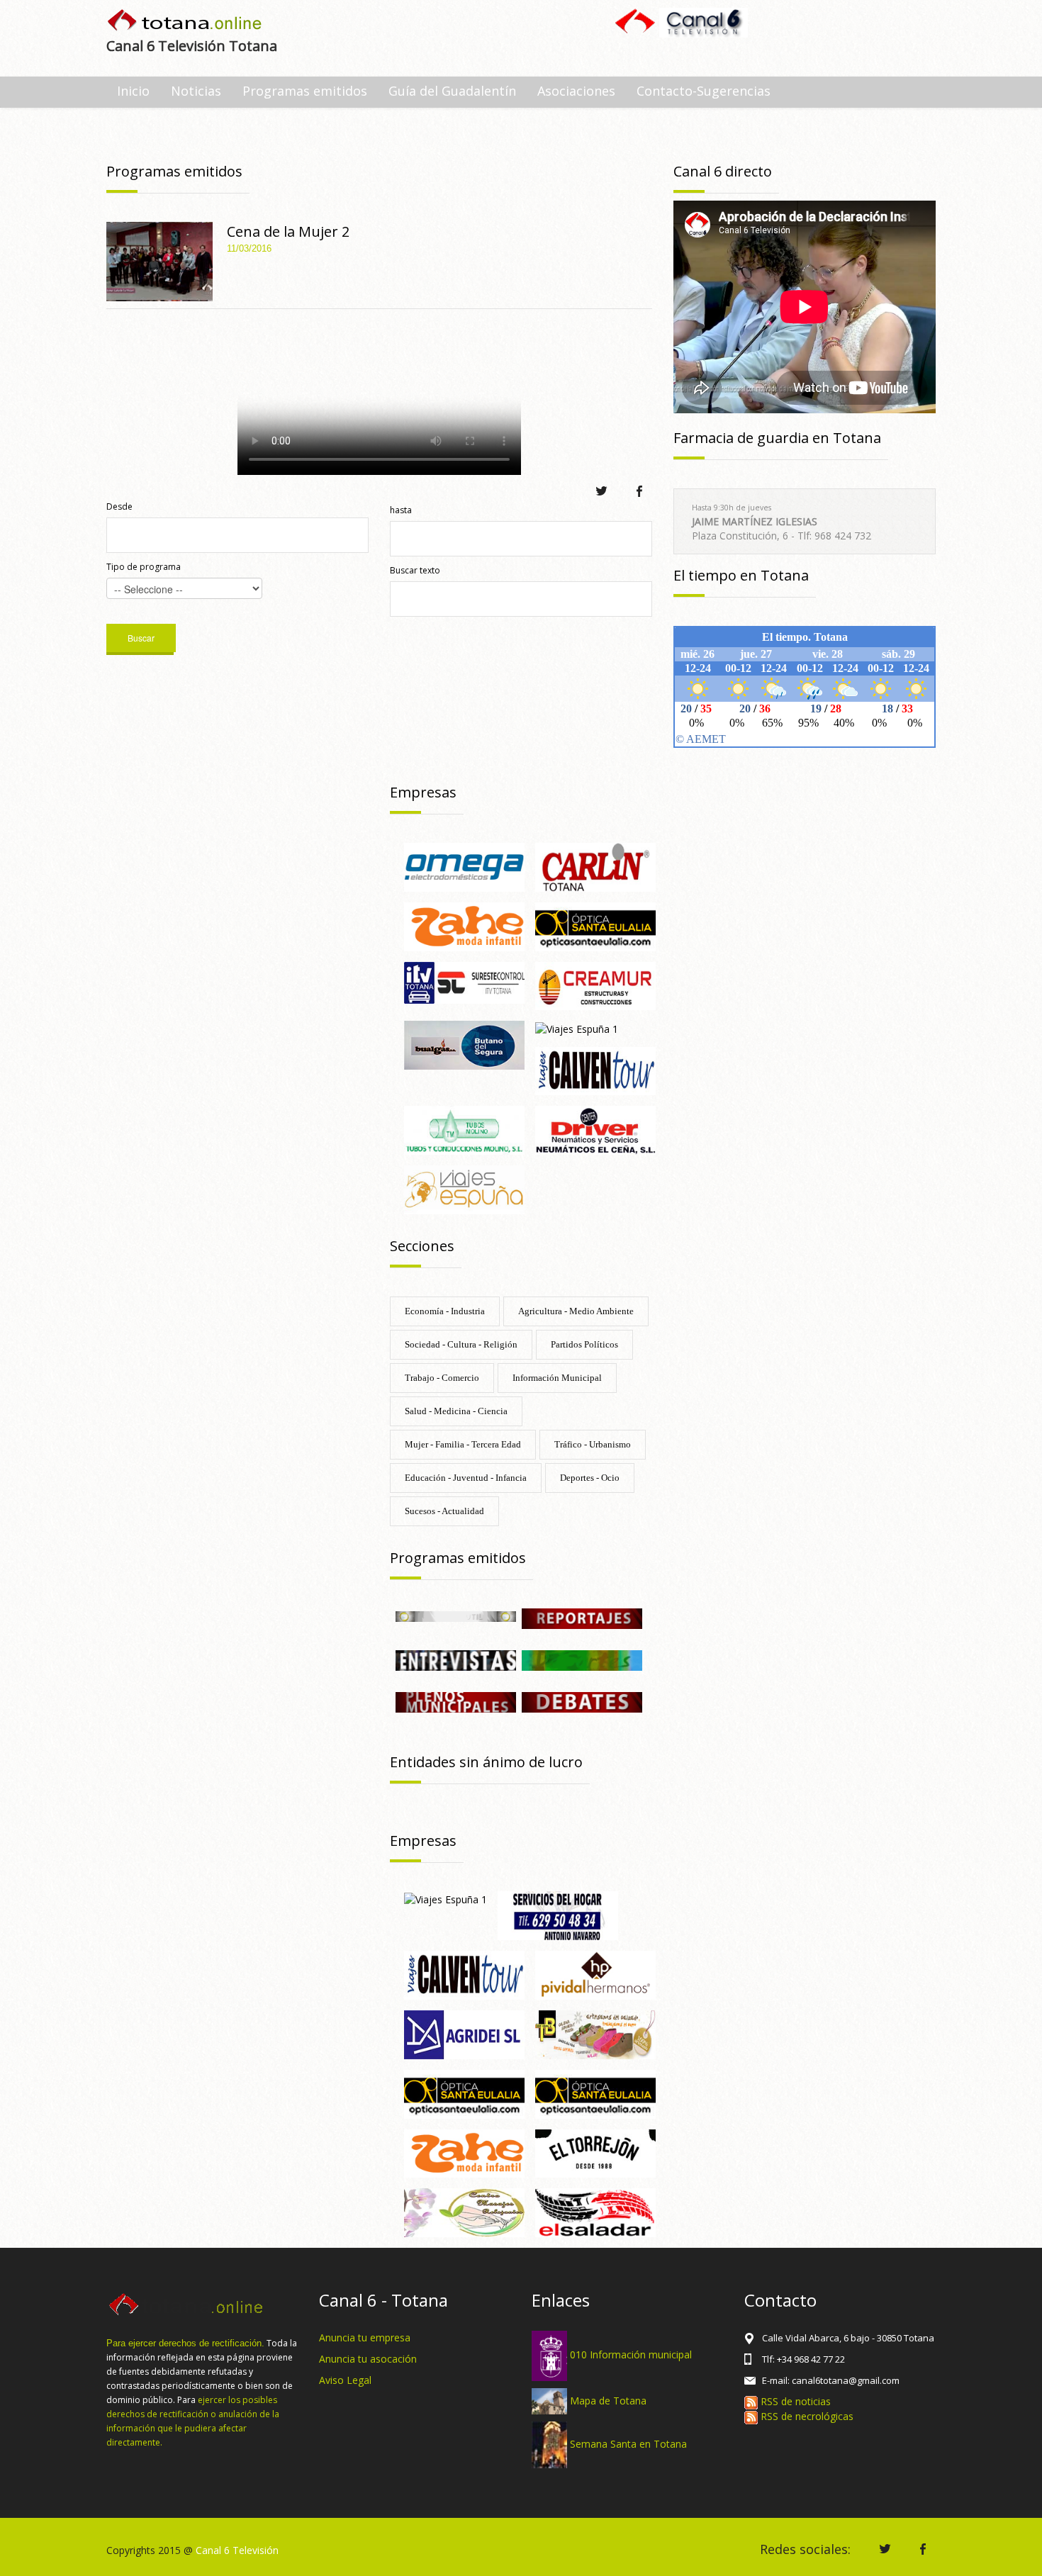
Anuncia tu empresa (365, 2337)
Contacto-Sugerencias (704, 91)
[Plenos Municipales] (456, 1702)
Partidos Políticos (584, 1344)
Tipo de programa (144, 567)
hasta (401, 510)
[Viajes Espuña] (464, 1188)
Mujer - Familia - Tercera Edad (463, 1444)
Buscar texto (415, 570)
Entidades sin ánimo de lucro (486, 1762)
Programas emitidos (305, 91)
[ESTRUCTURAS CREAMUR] (595, 985)
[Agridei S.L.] (464, 2033)
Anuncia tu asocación (368, 2359)
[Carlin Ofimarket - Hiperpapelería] (595, 866)
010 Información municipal (631, 2354)
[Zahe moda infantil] (464, 925)
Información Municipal (557, 1378)
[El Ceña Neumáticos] (595, 1130)
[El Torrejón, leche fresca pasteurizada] (595, 2152)
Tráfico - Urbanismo (593, 1444)
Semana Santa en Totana (628, 2444)
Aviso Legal (345, 2380)
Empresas (423, 792)
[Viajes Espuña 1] (577, 1027)
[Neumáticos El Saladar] (595, 2212)
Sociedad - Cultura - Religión (461, 1344)
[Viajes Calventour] (595, 1070)
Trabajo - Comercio (442, 1378)
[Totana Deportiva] (582, 1660)
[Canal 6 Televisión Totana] (185, 22)
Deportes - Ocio (590, 1478)
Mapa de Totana (608, 2400)
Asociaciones (576, 91)
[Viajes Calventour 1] (464, 1974)
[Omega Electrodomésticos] (464, 866)
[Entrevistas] (456, 1660)
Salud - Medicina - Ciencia (456, 1411)
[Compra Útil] (456, 1615)
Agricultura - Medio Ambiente (576, 1311)
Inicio (133, 91)
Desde (119, 506)
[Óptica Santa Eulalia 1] (595, 2093)
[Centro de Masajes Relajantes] (464, 2212)
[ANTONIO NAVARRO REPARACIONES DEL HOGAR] (558, 1915)
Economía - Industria (445, 1311)
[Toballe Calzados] (595, 2033)
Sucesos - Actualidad (444, 1511)
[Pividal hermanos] (595, 1974)
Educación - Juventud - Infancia (466, 1478)
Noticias (196, 91)
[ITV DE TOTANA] (464, 981)
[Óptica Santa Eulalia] (595, 925)
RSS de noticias (794, 2401)
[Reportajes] (582, 1617)
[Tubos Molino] (464, 1130)
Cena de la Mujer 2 (288, 231)
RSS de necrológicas (806, 2416)
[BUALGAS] (464, 1045)
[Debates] (582, 1702)
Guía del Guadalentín (452, 91)
